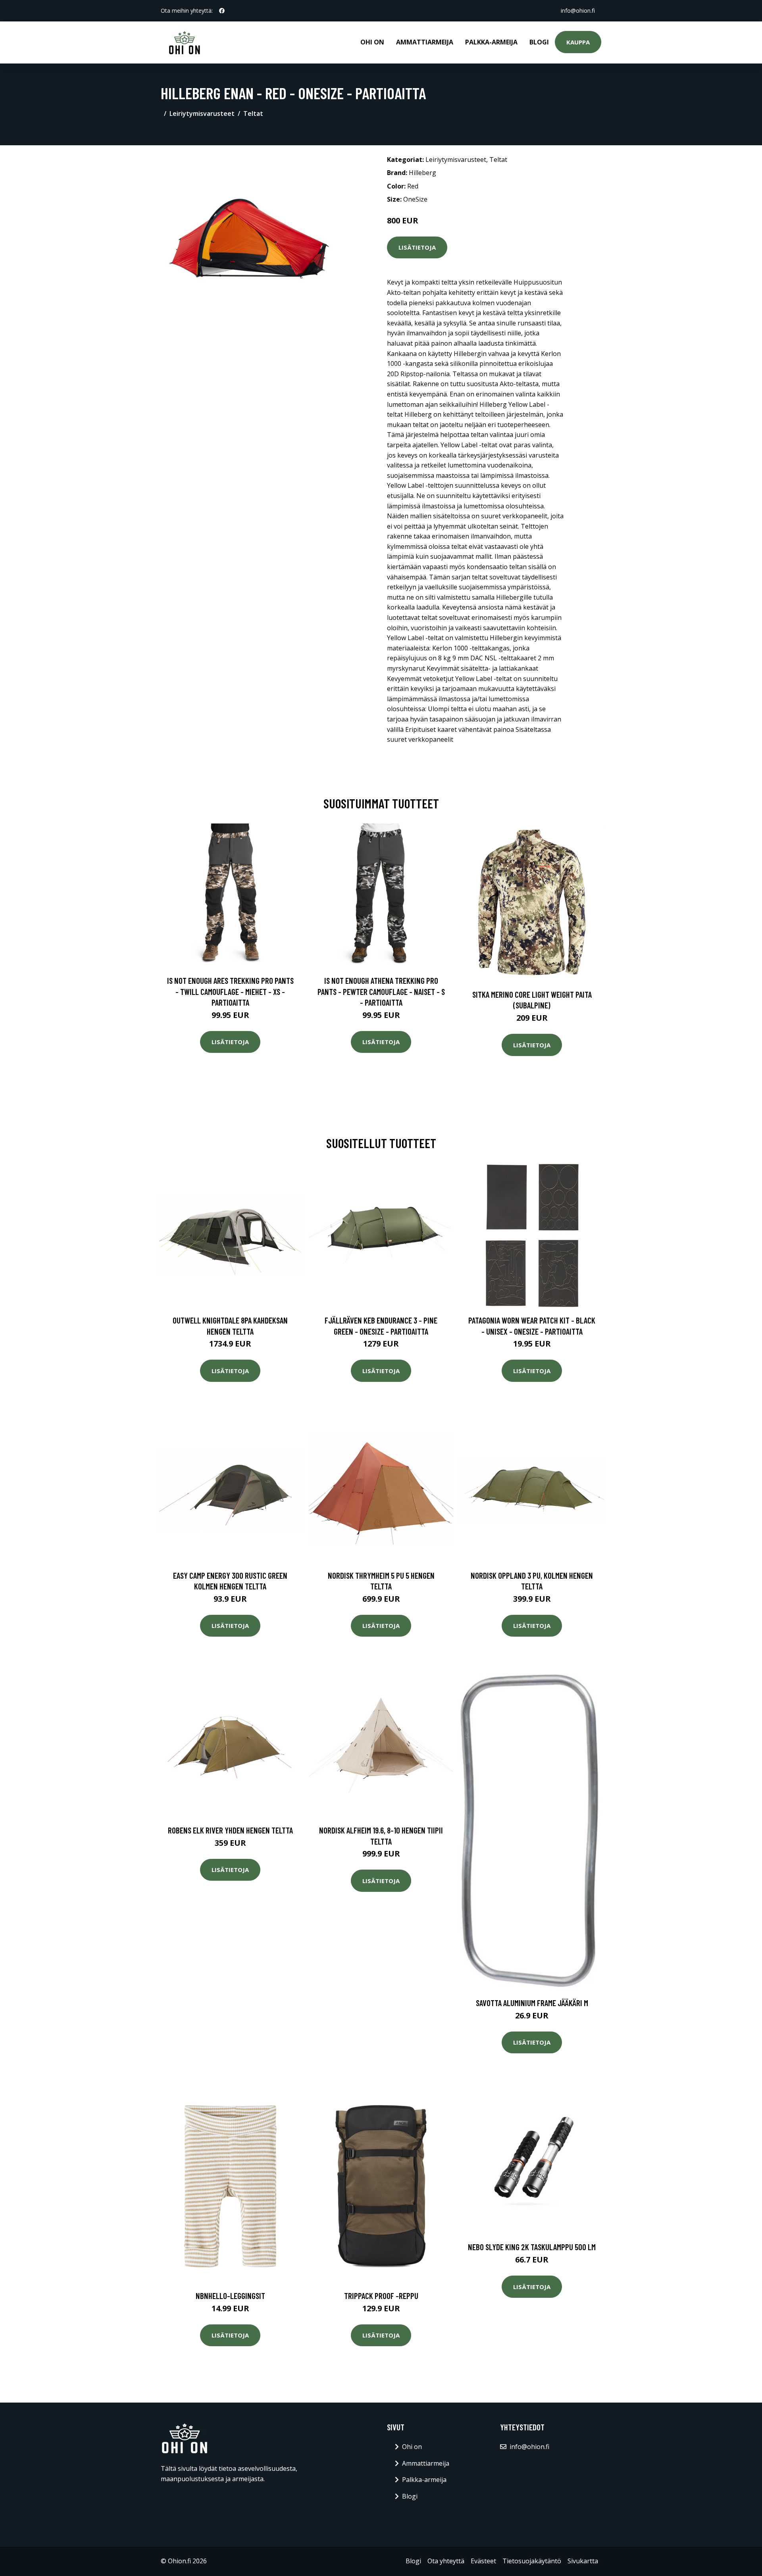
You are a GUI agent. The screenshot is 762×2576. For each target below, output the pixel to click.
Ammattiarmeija (425, 42)
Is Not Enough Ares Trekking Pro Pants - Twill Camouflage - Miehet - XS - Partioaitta (230, 991)
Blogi (539, 42)
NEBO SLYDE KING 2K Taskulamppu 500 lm (532, 2247)
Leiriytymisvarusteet (202, 114)
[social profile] (222, 11)
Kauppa (578, 42)
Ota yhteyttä (446, 2561)
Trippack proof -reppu (381, 2296)
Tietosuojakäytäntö (532, 2561)
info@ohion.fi (578, 11)
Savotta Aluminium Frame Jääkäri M (532, 2003)
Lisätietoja (417, 247)
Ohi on (372, 42)
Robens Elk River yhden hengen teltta (230, 1830)
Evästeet (483, 2561)
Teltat (253, 114)
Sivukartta (583, 2561)
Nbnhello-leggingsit (230, 2296)
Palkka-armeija (491, 42)
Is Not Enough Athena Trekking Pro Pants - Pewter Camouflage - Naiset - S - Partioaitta (381, 991)
